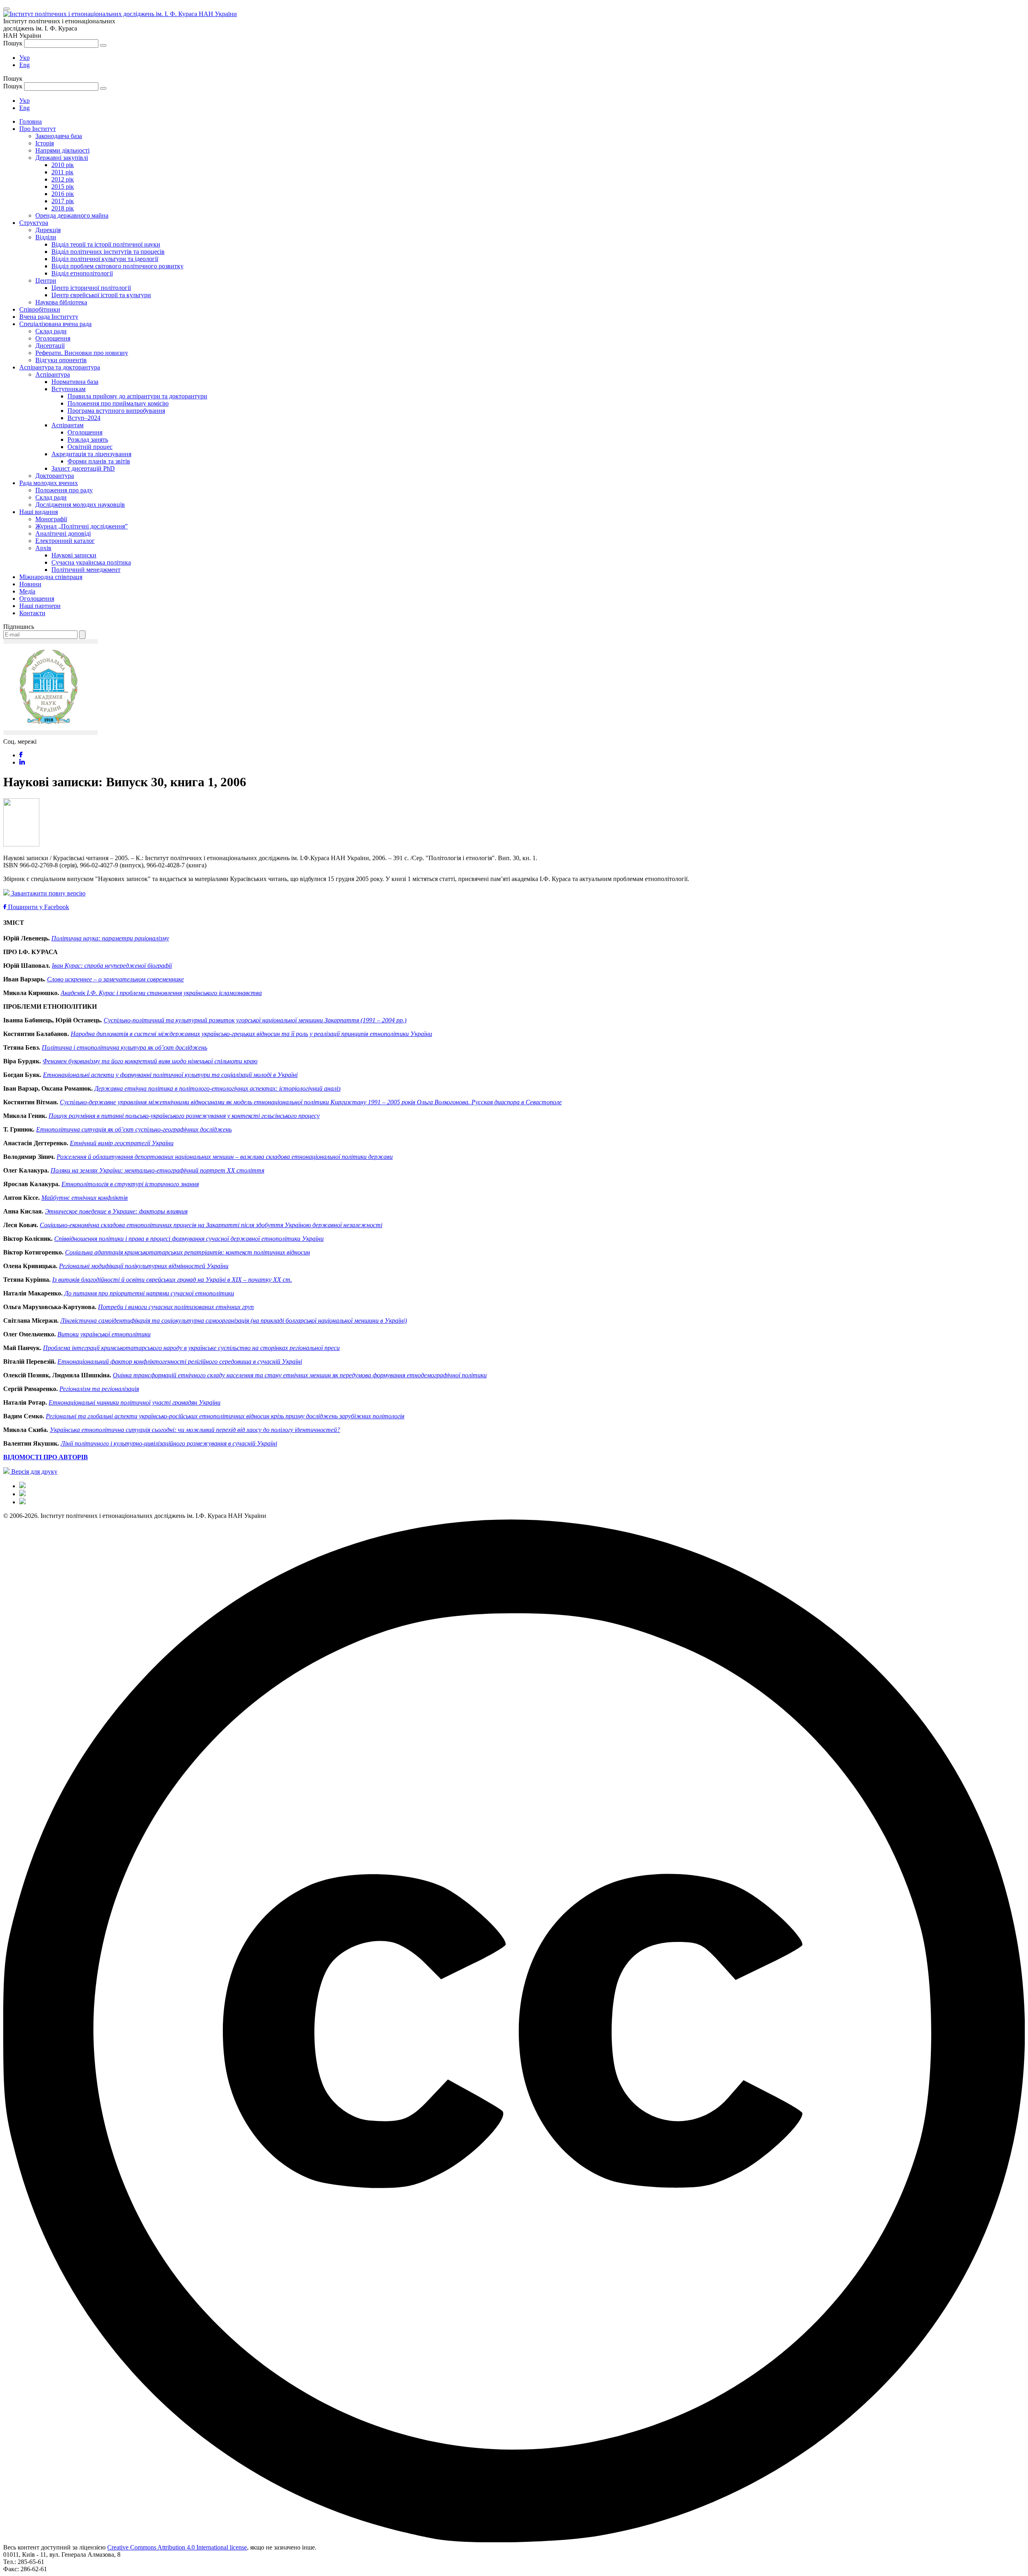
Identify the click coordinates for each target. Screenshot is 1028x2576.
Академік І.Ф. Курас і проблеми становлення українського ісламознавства (161, 993)
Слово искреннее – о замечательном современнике (115, 979)
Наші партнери (40, 606)
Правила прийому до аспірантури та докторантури (137, 396)
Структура (34, 223)
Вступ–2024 (84, 418)
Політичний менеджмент (86, 570)
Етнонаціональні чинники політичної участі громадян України (135, 1402)
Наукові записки (74, 555)
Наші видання (39, 512)
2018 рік (63, 208)
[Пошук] (103, 45)
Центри (46, 280)
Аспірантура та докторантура (60, 367)
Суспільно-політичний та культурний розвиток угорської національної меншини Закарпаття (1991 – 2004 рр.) (255, 1020)
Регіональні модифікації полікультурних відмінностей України (144, 1266)
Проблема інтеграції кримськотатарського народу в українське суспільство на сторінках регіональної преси (191, 1348)
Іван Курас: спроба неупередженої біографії (112, 966)
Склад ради (51, 331)
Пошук (13, 43)
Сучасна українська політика (91, 562)
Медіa (27, 591)
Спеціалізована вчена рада (55, 324)
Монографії (51, 519)
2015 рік (63, 187)
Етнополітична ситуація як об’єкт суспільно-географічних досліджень (134, 1129)
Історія (45, 143)
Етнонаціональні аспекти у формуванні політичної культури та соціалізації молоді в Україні (170, 1075)
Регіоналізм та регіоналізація (99, 1389)
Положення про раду (64, 490)
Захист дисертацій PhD (83, 468)
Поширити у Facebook (38, 907)
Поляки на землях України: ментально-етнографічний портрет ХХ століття (157, 1170)
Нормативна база (75, 382)
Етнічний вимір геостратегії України (122, 1143)
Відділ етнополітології (82, 273)
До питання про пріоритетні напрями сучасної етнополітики (149, 1293)
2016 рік (63, 194)
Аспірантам (67, 425)
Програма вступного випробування (116, 411)
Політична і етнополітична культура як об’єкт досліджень (124, 1047)
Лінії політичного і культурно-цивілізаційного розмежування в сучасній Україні (169, 1443)
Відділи (46, 237)
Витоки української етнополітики (104, 1334)
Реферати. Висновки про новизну (82, 353)
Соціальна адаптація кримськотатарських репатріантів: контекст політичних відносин (188, 1252)
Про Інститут (38, 129)
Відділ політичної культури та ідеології (105, 259)
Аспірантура (53, 374)
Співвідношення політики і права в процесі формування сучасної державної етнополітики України (189, 1239)
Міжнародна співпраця (51, 577)
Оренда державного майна (72, 215)
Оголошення (53, 338)
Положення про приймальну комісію (118, 403)
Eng (24, 65)
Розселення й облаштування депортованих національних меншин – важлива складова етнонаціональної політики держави (225, 1157)
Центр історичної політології (91, 288)
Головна (31, 121)
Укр (24, 58)
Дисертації (50, 346)
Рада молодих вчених (49, 483)
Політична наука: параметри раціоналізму (110, 938)
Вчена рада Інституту (49, 317)
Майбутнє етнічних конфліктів (85, 1198)
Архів (43, 548)
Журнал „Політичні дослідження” (82, 526)
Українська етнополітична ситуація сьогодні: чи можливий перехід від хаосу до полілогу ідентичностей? (195, 1430)
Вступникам (68, 389)
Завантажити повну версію (48, 893)
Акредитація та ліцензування (91, 454)
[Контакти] (22, 1502)
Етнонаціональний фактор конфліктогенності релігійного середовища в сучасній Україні (180, 1361)
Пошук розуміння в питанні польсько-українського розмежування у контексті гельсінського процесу (184, 1116)
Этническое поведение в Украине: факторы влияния (116, 1211)
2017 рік (63, 201)
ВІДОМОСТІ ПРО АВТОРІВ (46, 1457)
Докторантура (55, 476)
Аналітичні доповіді (63, 533)
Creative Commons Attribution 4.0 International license (177, 2547)
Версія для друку (34, 1472)
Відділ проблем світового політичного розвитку (117, 266)
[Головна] (22, 1486)
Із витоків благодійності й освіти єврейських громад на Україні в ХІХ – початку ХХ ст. (172, 1280)
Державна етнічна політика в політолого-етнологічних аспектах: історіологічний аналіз (217, 1088)
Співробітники (40, 309)
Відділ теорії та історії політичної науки (106, 244)
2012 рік (63, 179)
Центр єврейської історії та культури (101, 295)
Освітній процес (90, 447)
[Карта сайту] (22, 1494)
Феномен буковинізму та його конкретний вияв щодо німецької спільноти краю (150, 1061)
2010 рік (63, 165)
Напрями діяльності (62, 150)
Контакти (32, 613)
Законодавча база (59, 136)
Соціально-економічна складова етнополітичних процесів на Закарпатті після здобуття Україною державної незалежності (211, 1225)
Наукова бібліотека (61, 302)
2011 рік (62, 172)
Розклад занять (88, 440)
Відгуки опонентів (61, 360)
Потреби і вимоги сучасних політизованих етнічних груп (176, 1307)
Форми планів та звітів (99, 461)
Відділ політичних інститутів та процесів (108, 252)
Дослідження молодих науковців (80, 505)
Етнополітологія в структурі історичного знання (130, 1184)
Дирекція (48, 230)
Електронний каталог (65, 541)
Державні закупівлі (62, 158)
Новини (30, 584)
